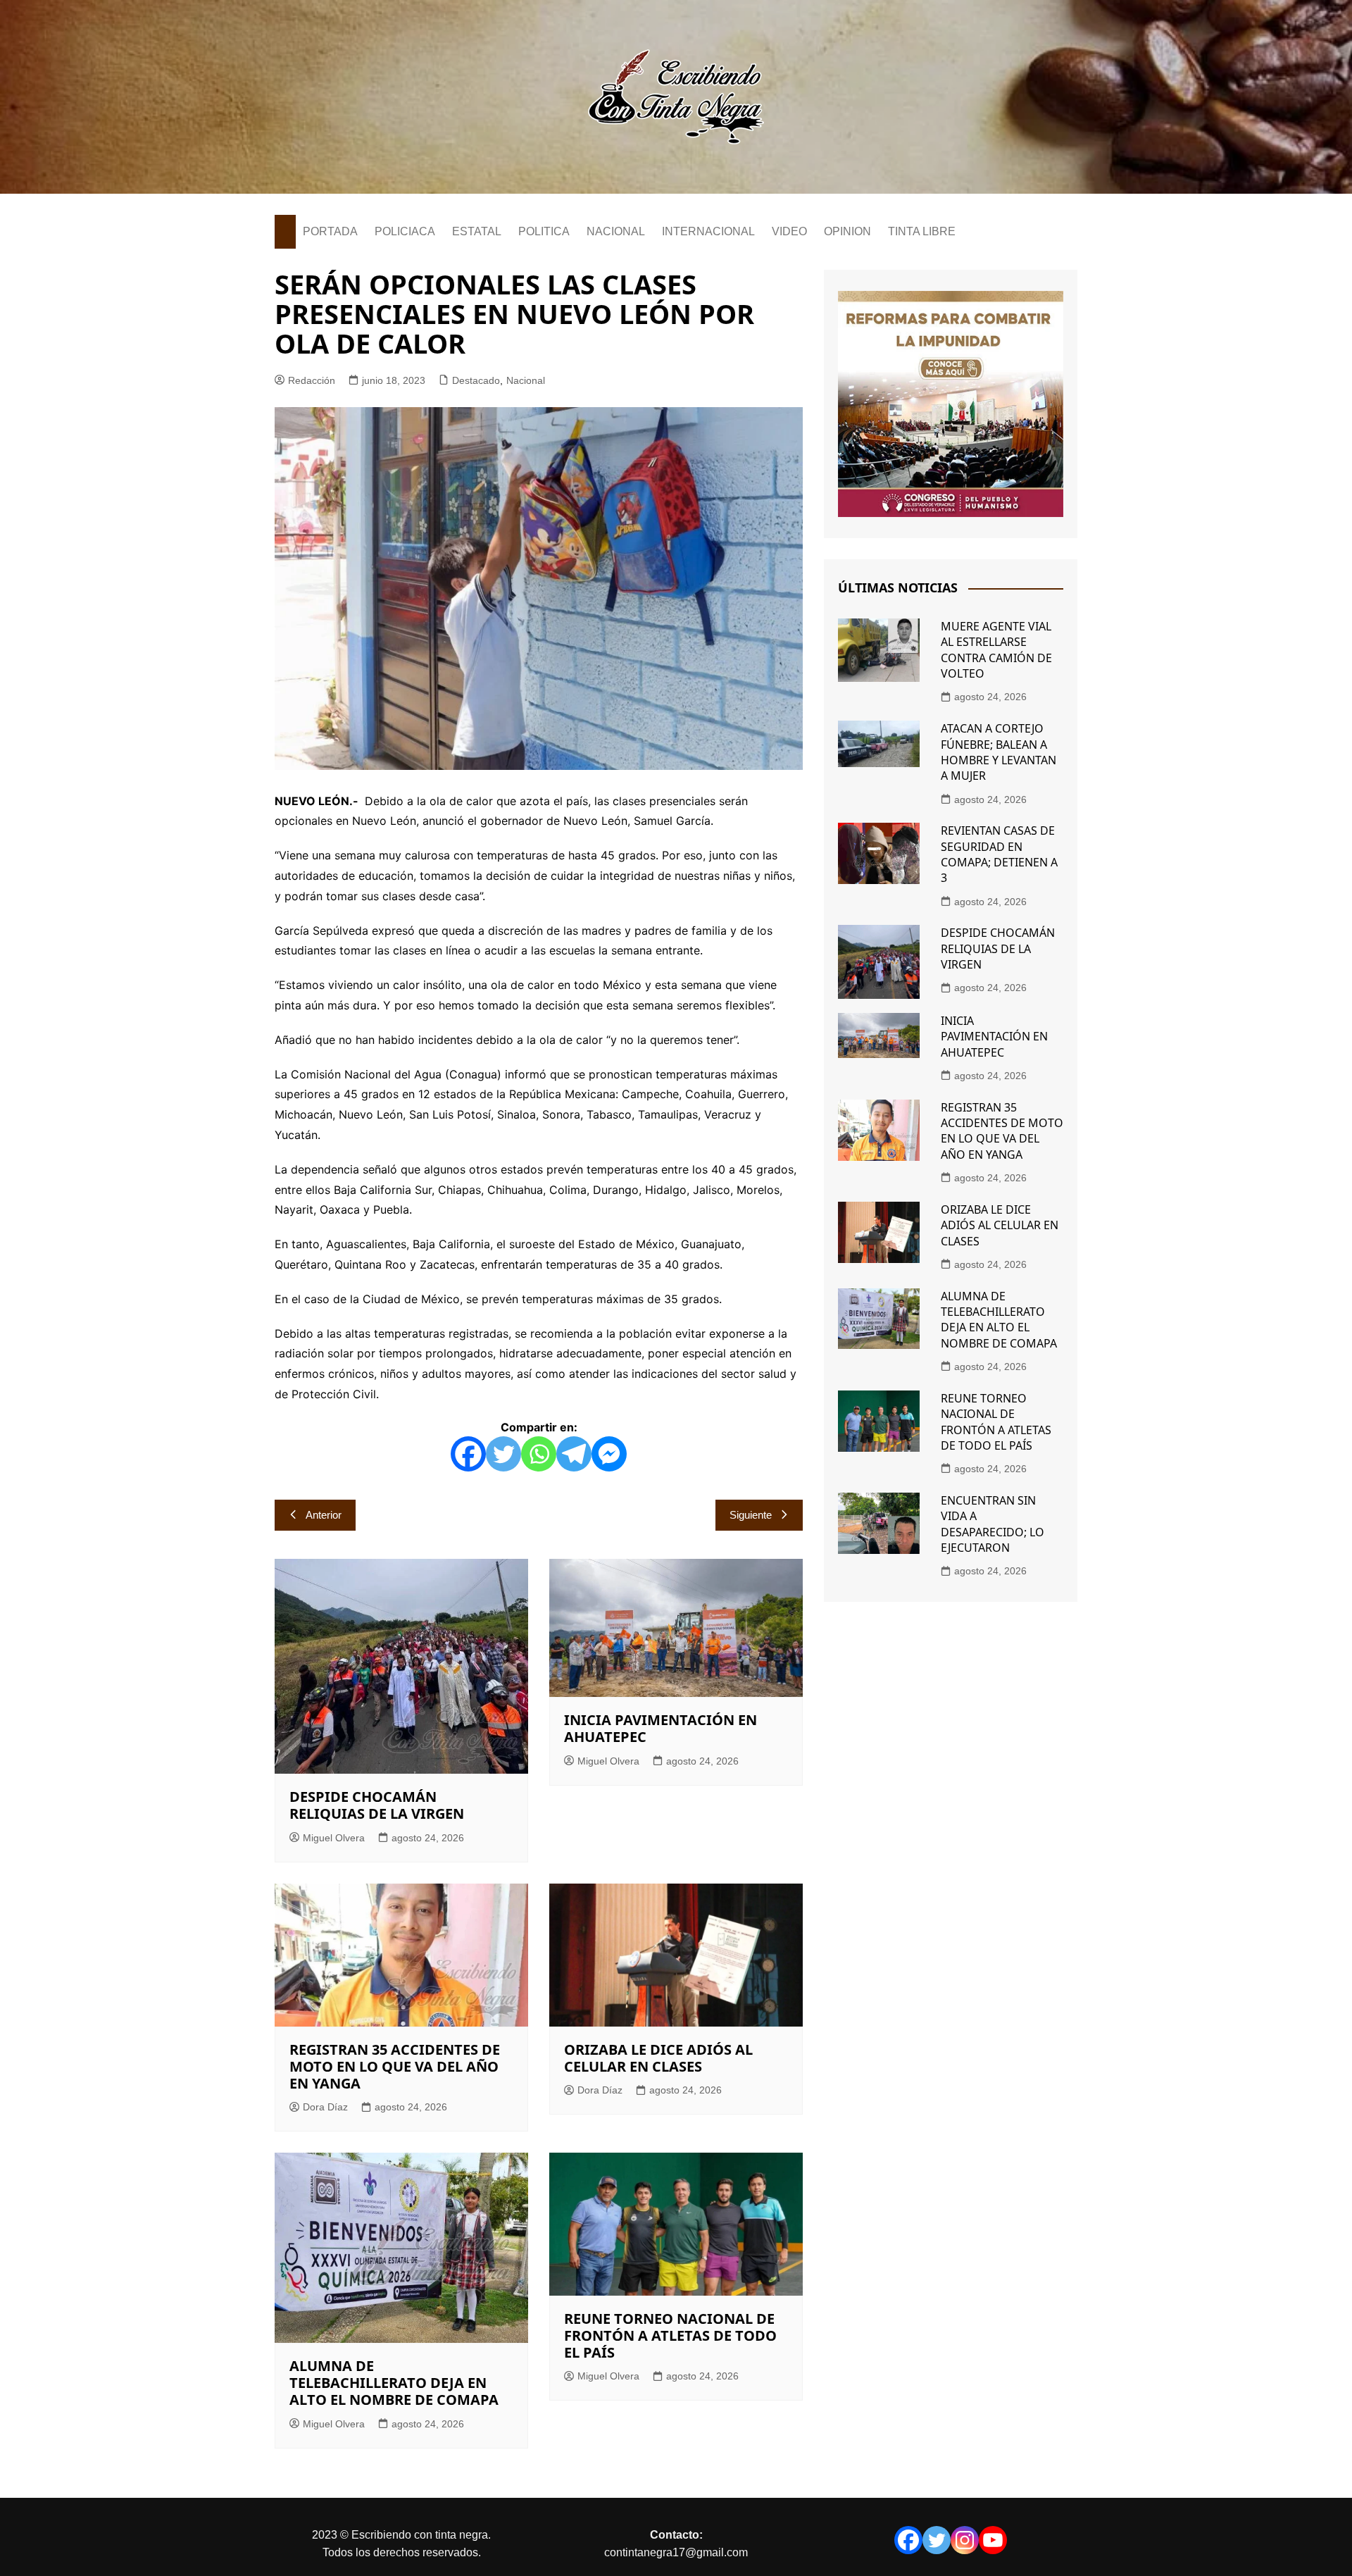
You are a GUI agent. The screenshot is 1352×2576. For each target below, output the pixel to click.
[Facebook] (468, 1454)
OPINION (847, 231)
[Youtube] (993, 2540)
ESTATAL (477, 231)
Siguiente (751, 1515)
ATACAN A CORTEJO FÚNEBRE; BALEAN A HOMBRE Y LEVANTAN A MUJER (999, 752)
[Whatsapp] (539, 1454)
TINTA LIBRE (922, 231)
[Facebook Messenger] (609, 1454)
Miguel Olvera (334, 1838)
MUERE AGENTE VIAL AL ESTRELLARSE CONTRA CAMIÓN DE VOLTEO (996, 650)
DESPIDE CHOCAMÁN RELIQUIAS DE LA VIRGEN (377, 1805)
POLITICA (544, 231)
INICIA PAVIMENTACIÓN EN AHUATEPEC (661, 1728)
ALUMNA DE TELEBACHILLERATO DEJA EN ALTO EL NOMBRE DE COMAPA (394, 2383)
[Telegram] (574, 1454)
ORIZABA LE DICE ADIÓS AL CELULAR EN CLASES (658, 2058)
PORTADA (330, 231)
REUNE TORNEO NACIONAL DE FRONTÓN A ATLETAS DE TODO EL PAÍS (670, 2335)
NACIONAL (616, 231)
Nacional (526, 380)
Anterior (324, 1515)
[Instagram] (965, 2540)
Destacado (476, 380)
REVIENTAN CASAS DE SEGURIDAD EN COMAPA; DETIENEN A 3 (999, 854)
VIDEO (789, 231)
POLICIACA (405, 231)
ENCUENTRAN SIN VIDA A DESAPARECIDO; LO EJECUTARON (993, 1524)
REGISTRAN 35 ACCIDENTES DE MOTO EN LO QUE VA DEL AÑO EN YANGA (395, 2066)
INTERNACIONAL (708, 231)
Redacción (312, 380)
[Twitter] (503, 1454)
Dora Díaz (325, 2107)
